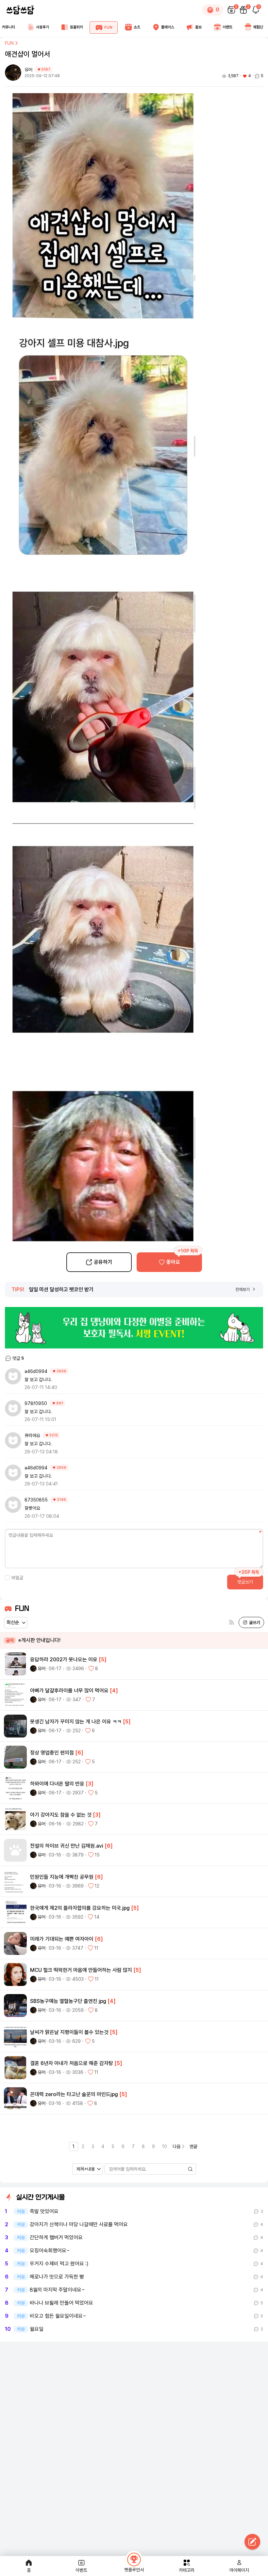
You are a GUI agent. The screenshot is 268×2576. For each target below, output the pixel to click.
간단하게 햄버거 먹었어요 (56, 2238)
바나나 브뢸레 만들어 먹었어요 (61, 2303)
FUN (9, 43)
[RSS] (232, 1623)
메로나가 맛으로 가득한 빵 (57, 2277)
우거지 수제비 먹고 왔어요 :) (59, 2264)
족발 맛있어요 (44, 2212)
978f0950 (36, 1403)
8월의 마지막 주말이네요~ (57, 2290)
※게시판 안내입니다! (33, 1640)
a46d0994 (36, 1371)
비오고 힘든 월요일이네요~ (58, 2316)
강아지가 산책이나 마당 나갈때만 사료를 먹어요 (79, 2225)
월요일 (37, 2329)
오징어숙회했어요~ (50, 2251)
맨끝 (193, 2146)
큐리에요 (32, 1435)
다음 (176, 2146)
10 (165, 2146)
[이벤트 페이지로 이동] (134, 1328)
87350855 (36, 1500)
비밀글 (17, 1578)
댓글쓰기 (245, 1582)
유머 (29, 70)
